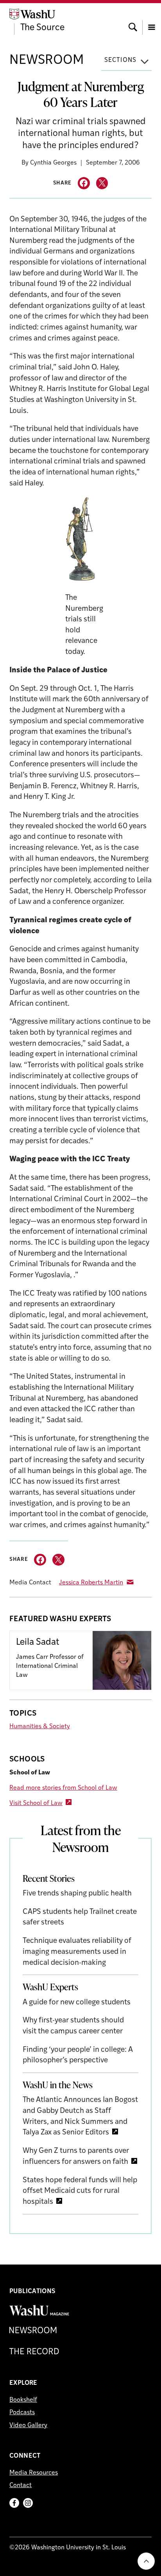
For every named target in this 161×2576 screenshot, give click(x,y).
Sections (120, 60)
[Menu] (152, 20)
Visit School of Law (36, 1803)
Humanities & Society (40, 1727)
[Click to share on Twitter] (102, 183)
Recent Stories (49, 1878)
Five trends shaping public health (77, 1894)
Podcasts (22, 2413)
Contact (21, 2485)
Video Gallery (28, 2426)
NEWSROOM (47, 61)
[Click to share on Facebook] (84, 183)
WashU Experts (50, 1987)
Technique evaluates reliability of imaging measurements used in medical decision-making (77, 1952)
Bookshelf (23, 2400)
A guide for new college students (77, 2003)
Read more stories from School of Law (63, 1788)
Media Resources (34, 2473)
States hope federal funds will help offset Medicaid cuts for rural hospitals (80, 2191)
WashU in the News (58, 2085)
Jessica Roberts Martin (91, 1583)
